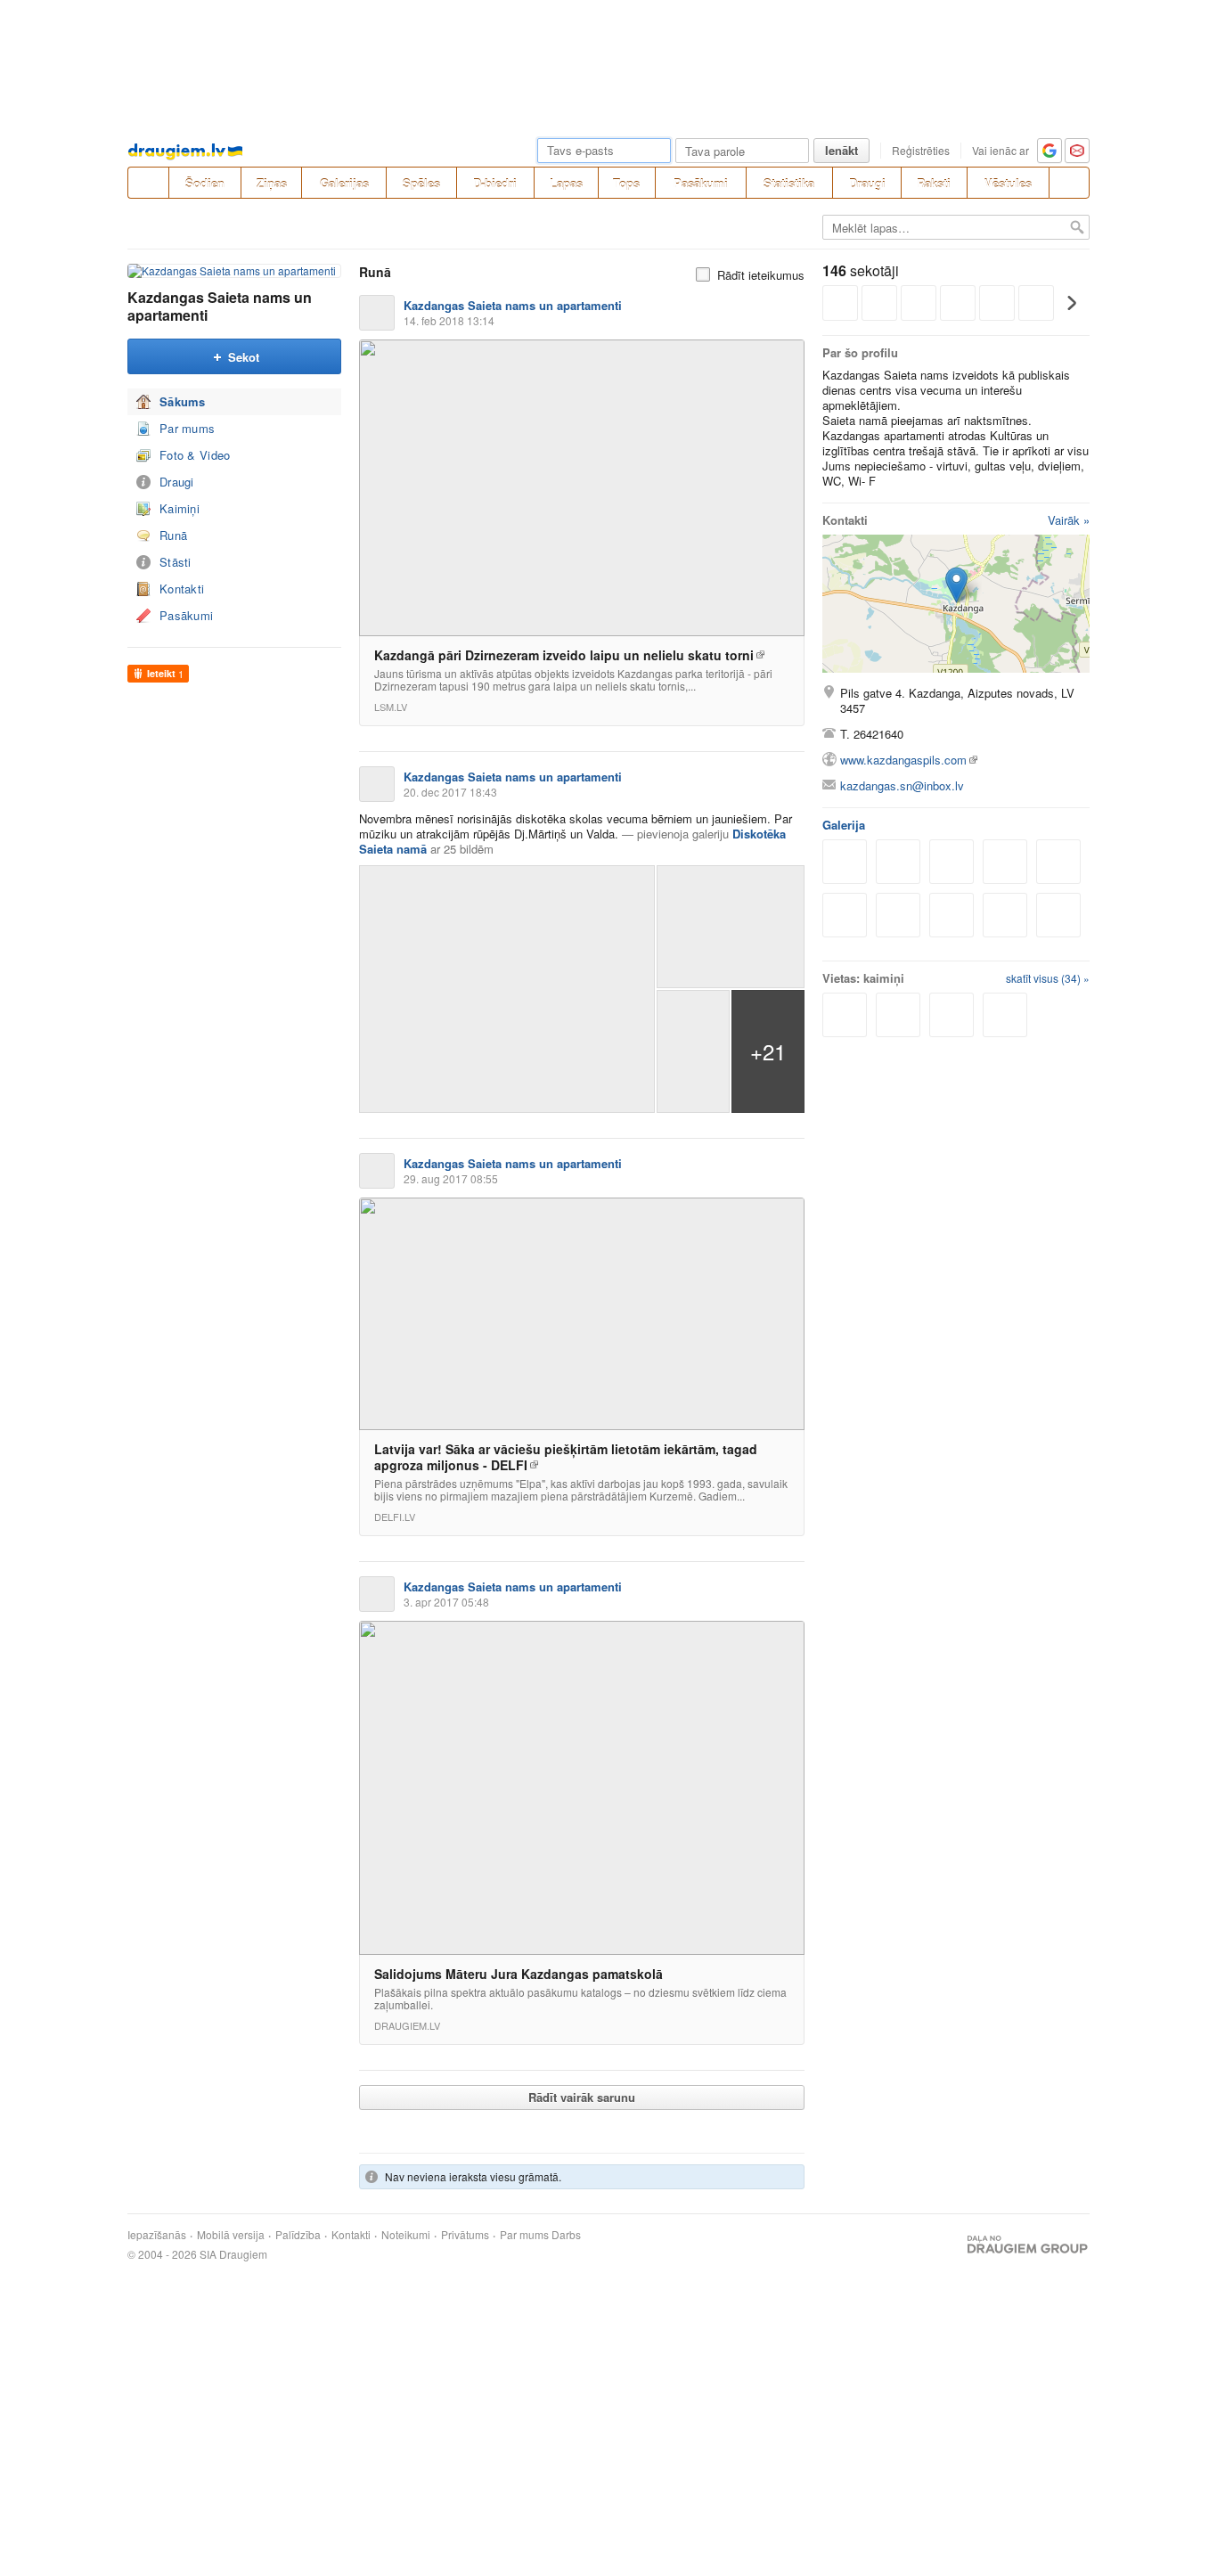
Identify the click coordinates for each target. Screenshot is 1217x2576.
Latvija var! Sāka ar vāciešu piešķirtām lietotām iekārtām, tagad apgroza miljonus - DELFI (566, 1457)
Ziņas (272, 183)
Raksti (934, 183)
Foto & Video (195, 455)
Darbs (566, 2235)
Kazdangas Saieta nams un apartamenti (220, 306)
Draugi (867, 183)
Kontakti (182, 589)
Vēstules (1008, 183)
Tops (626, 183)
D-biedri (495, 183)
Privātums (465, 2235)
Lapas (566, 183)
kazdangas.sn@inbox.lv (902, 785)
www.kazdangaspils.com (903, 760)
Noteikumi (406, 2235)
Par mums (187, 428)
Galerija (844, 825)
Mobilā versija (231, 2235)
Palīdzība (298, 2235)
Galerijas (344, 183)
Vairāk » (1069, 520)
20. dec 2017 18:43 (450, 792)
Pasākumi (701, 183)
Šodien (205, 183)
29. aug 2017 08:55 (451, 1178)
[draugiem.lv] (148, 183)
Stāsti (176, 562)
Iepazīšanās (157, 2235)
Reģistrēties (921, 150)
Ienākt (841, 150)
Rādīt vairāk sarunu (582, 2097)
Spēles (421, 183)
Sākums (183, 401)
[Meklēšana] (1069, 183)
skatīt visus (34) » (1048, 978)
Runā (173, 535)
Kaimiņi (180, 508)
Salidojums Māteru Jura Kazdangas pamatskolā (519, 1974)
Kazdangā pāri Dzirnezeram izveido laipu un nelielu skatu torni (564, 655)
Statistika (789, 183)
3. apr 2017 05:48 (446, 1602)
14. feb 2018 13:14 (449, 320)
